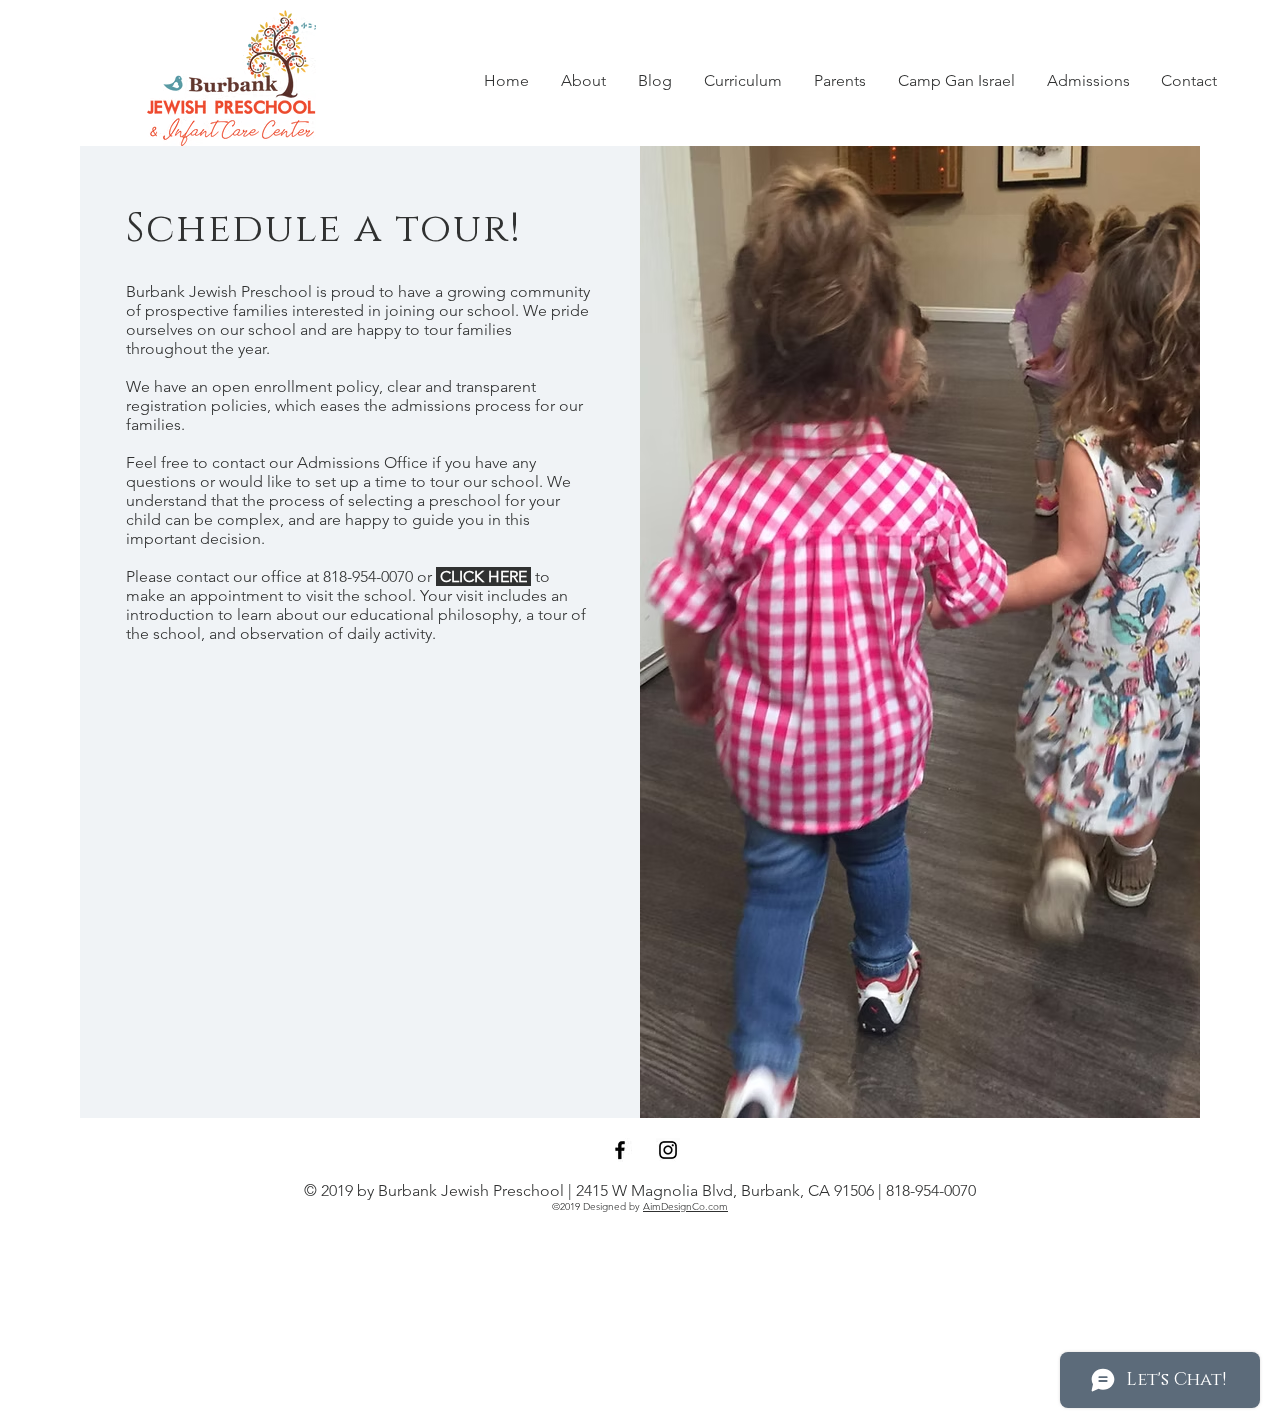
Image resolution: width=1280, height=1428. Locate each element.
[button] (583, 81)
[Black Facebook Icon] (620, 1150)
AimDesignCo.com (685, 1206)
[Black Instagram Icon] (668, 1150)
